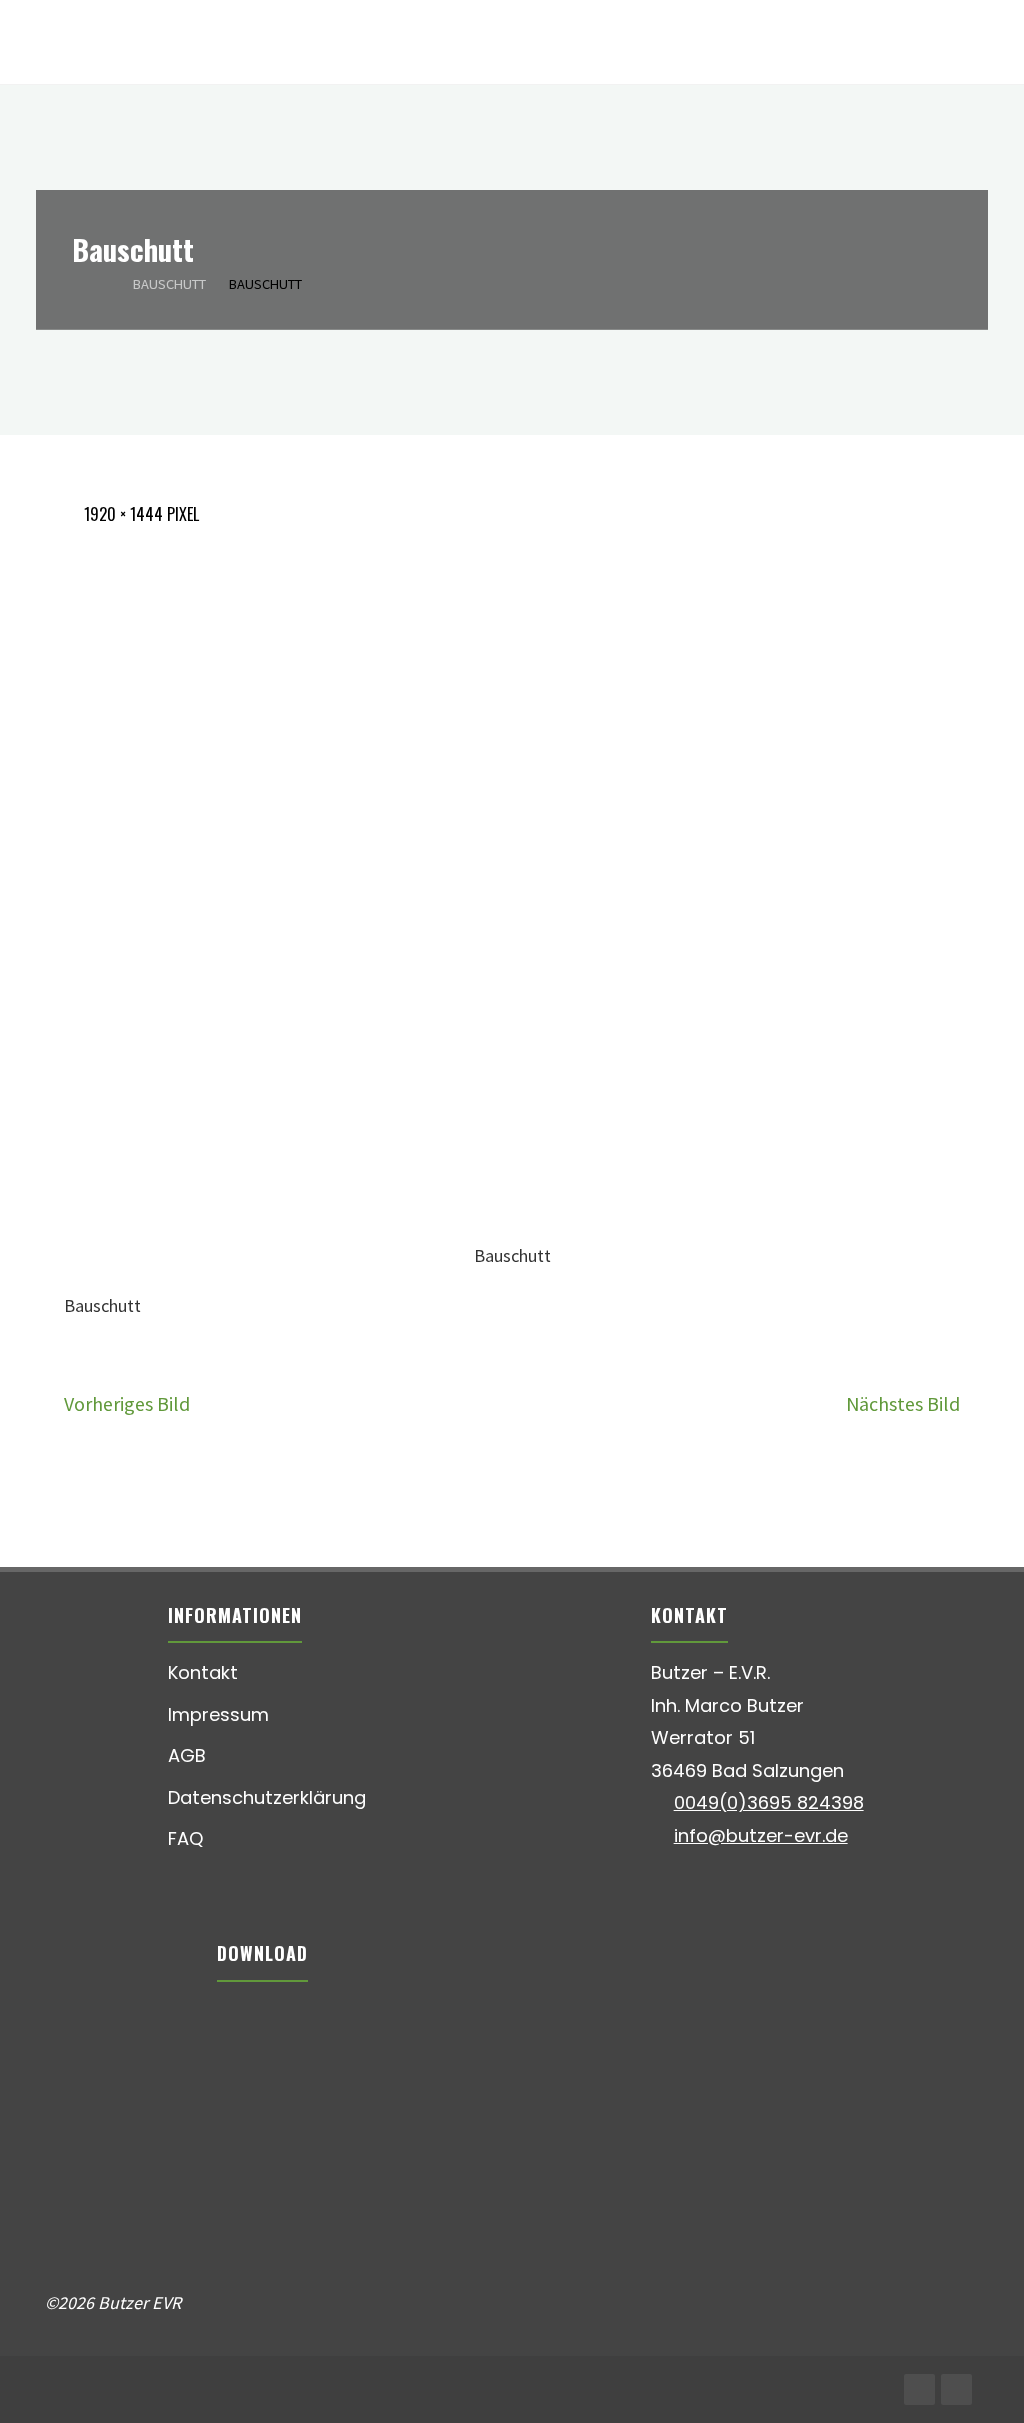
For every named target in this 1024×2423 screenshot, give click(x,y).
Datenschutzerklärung (267, 1797)
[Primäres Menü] (988, 42)
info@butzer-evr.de (761, 1835)
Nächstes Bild (903, 1403)
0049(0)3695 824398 (769, 1802)
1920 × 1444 (125, 514)
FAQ (185, 1838)
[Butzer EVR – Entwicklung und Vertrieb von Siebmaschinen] (47, 42)
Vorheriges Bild (127, 1403)
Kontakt (203, 1672)
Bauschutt (169, 283)
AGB (187, 1755)
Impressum (218, 1714)
